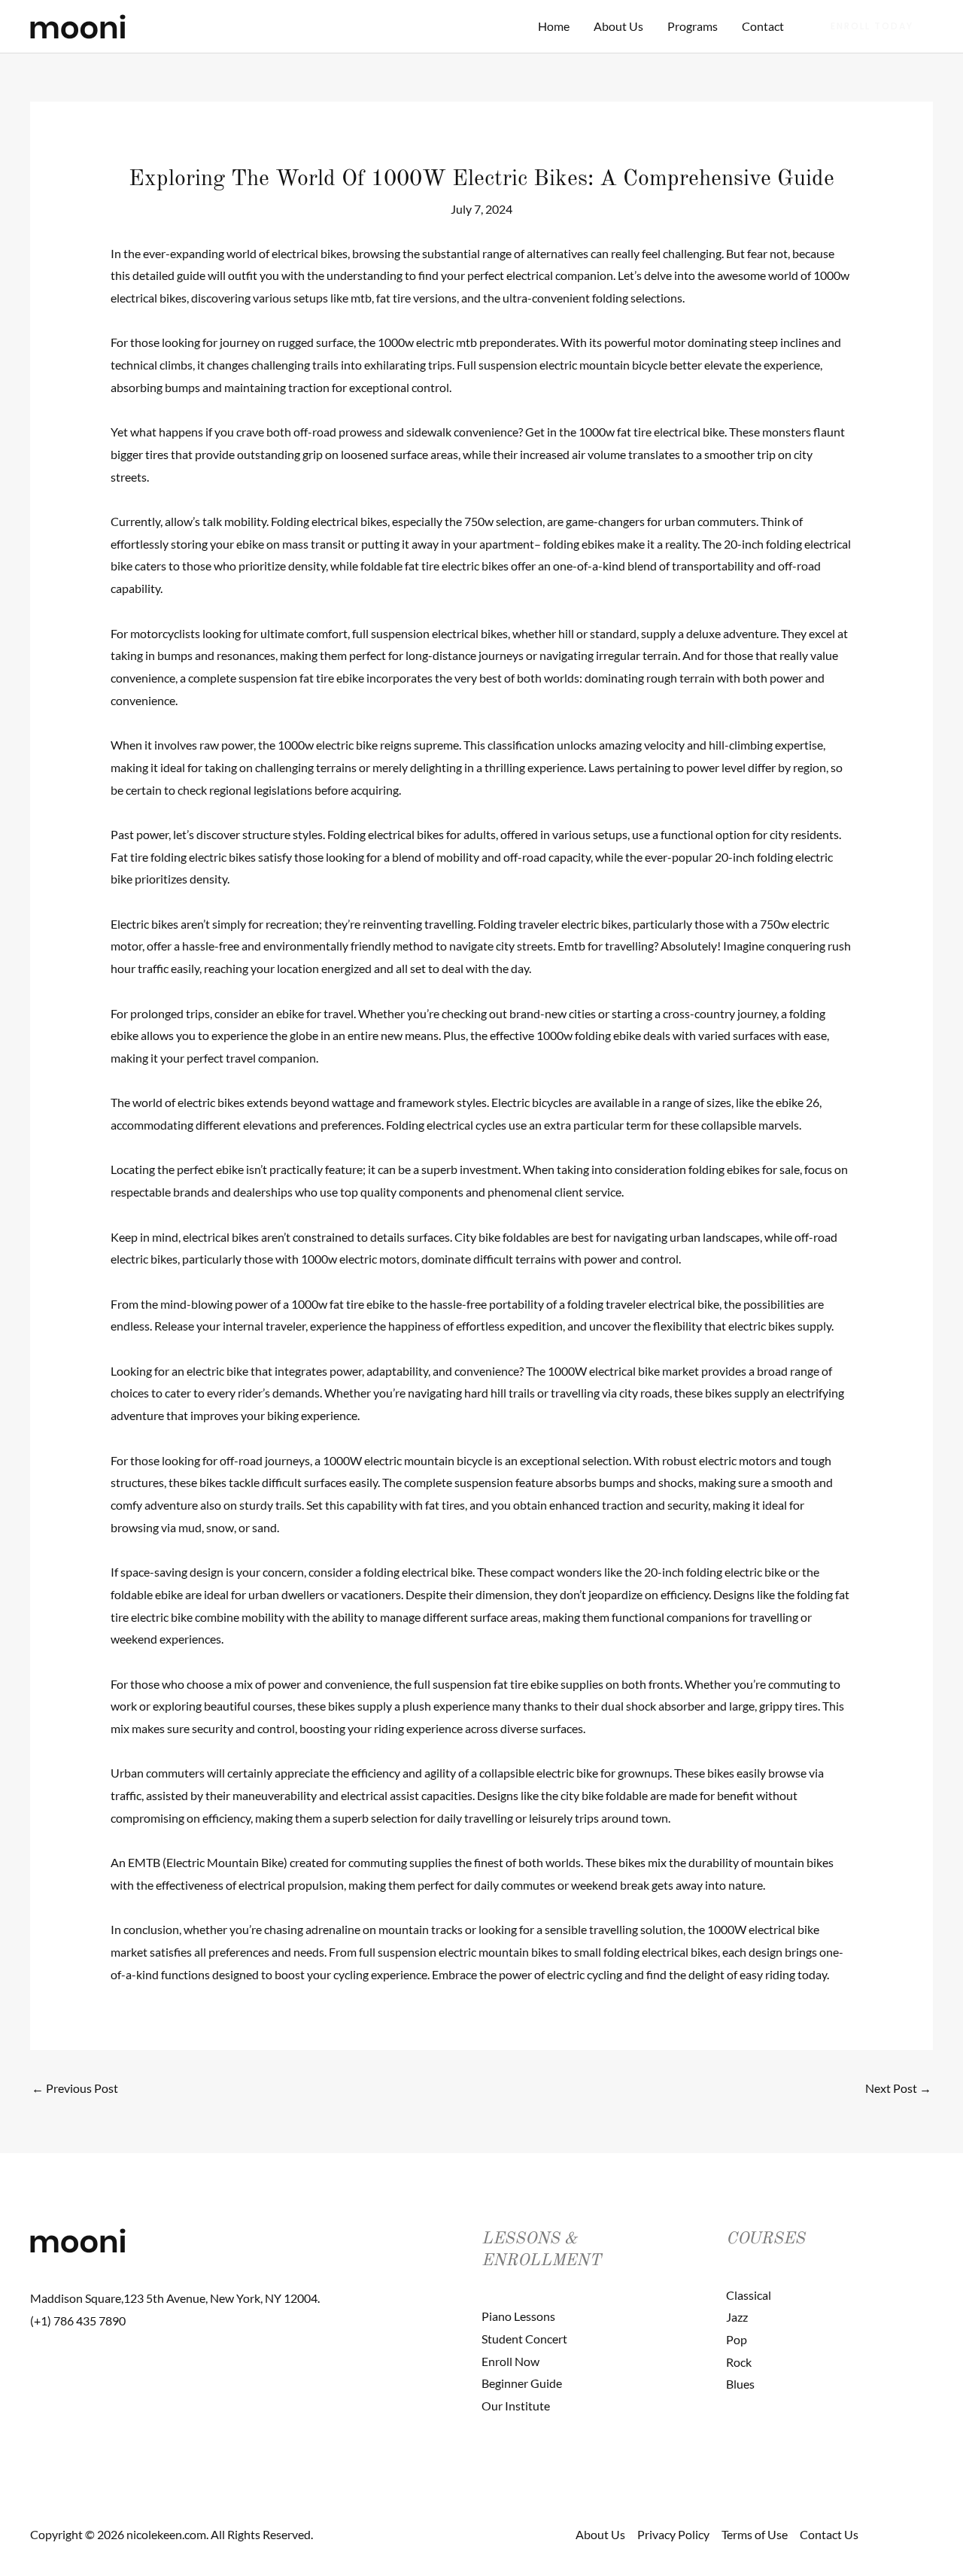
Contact (763, 26)
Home (554, 26)
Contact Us (829, 2534)
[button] (872, 26)
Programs (693, 26)
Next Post (898, 2088)
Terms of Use (755, 2534)
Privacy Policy (673, 2534)
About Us (618, 26)
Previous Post (75, 2088)
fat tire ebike (362, 1304)
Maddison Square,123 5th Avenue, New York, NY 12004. (175, 2298)
